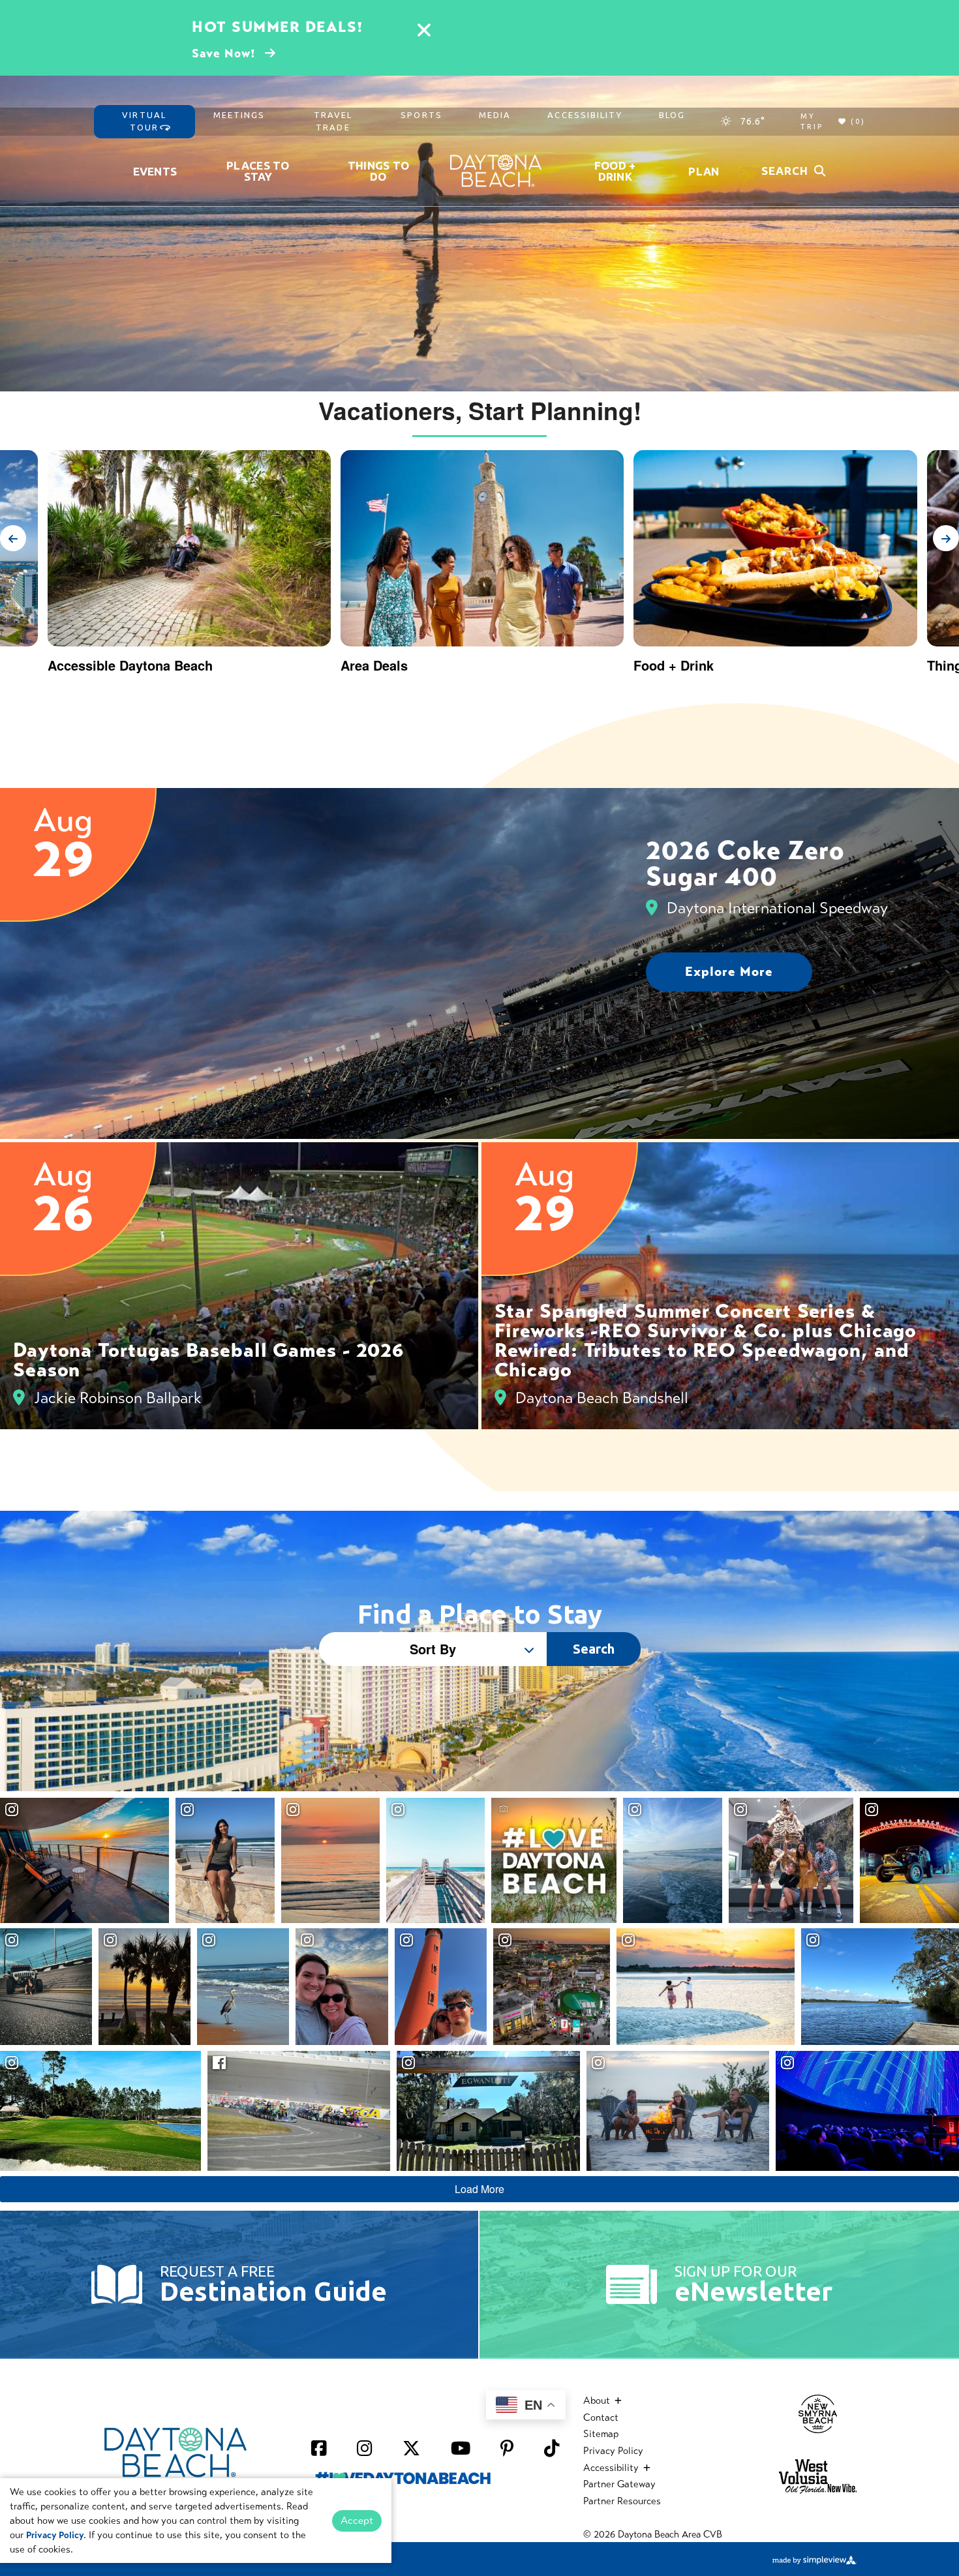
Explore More (729, 972)
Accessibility (585, 115)
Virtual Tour (144, 121)
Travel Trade (333, 121)
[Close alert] (424, 32)
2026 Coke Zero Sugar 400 (745, 863)
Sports (421, 115)
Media (495, 115)
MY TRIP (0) (833, 122)
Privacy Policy (613, 2451)
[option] (482, 567)
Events (155, 171)
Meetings (239, 115)
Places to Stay (258, 171)
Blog (672, 115)
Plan (704, 171)
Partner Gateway (619, 2484)
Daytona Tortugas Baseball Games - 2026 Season (208, 1360)
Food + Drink (615, 171)
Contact (601, 2417)
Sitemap (601, 2434)
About (598, 2401)
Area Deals (374, 665)
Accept (357, 2520)
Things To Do (379, 171)
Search (594, 1649)
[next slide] (946, 538)
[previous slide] (13, 538)
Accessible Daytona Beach (130, 665)
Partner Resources (622, 2501)
